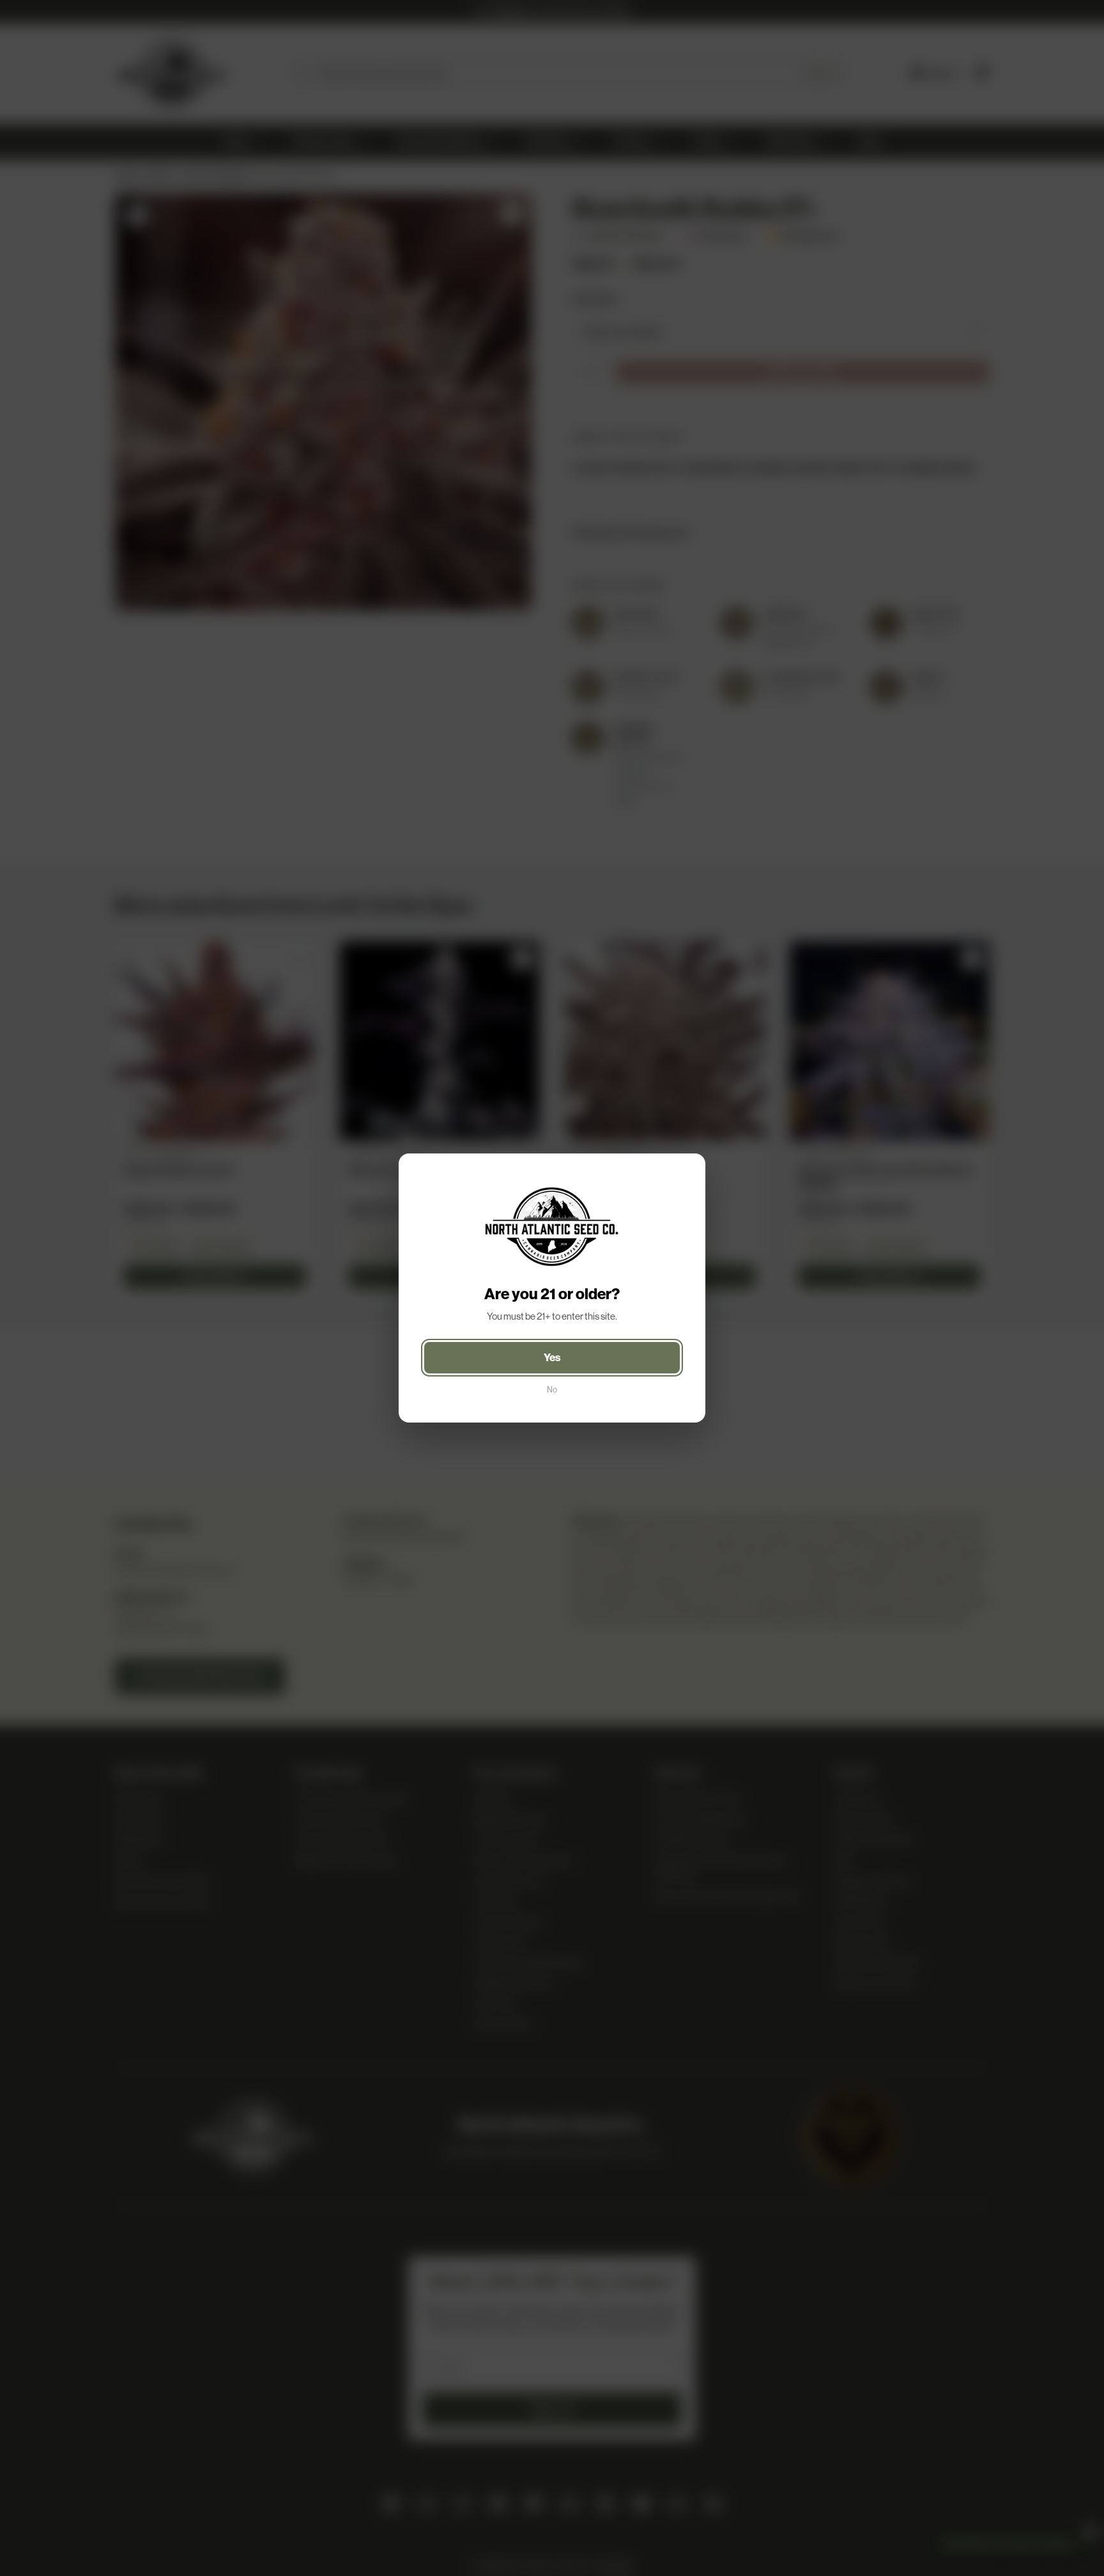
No (552, 1390)
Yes (552, 1357)
